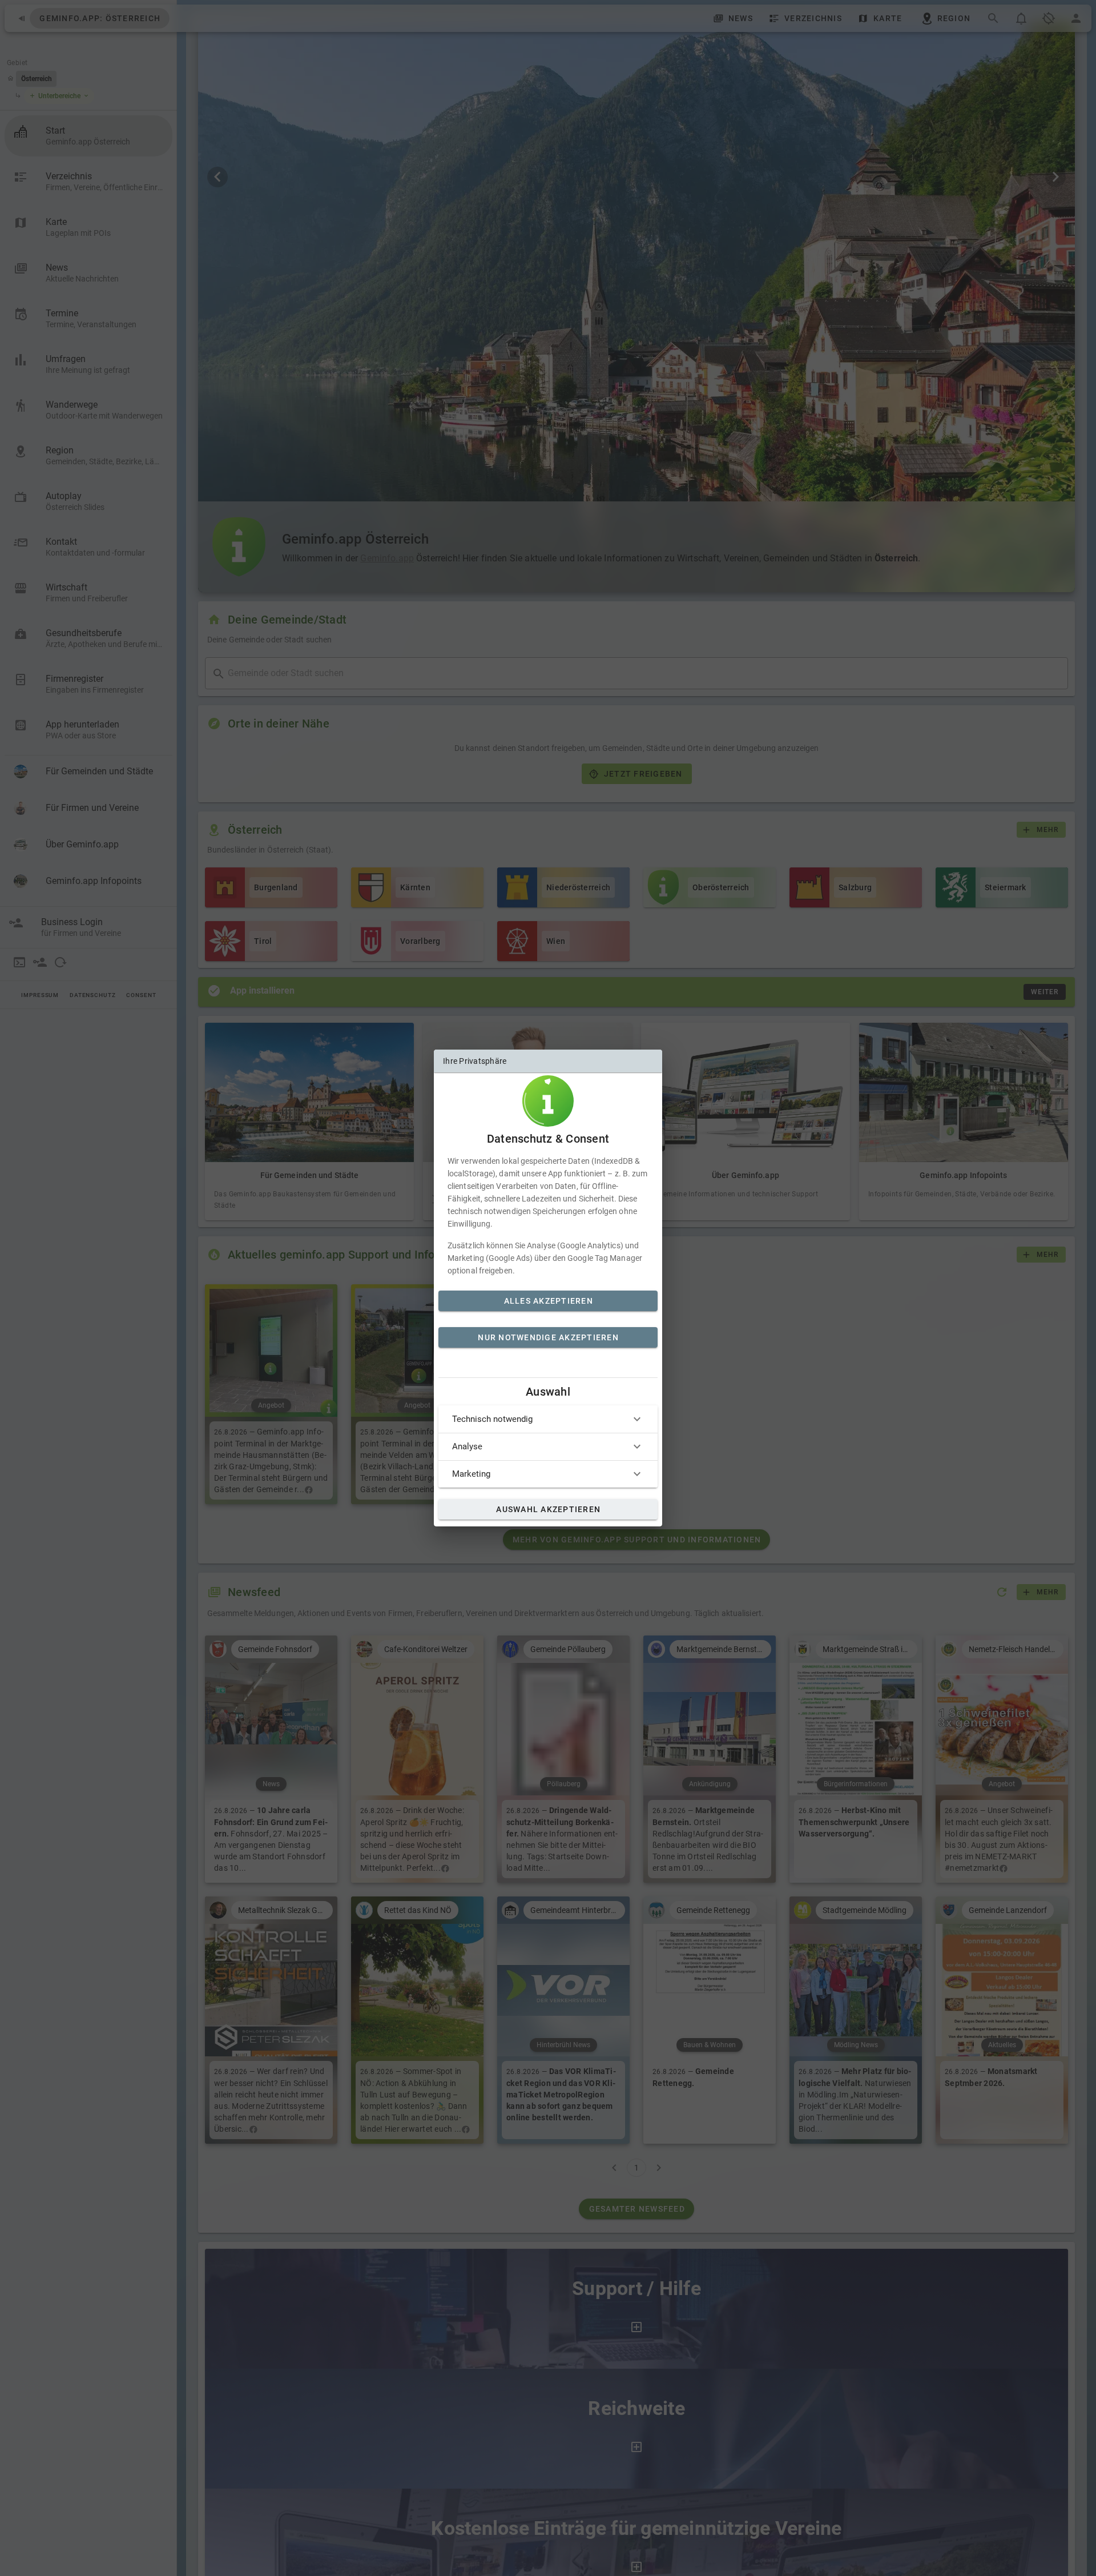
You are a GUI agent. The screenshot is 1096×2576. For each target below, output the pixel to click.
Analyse (467, 1446)
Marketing (471, 1474)
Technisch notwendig (492, 1419)
